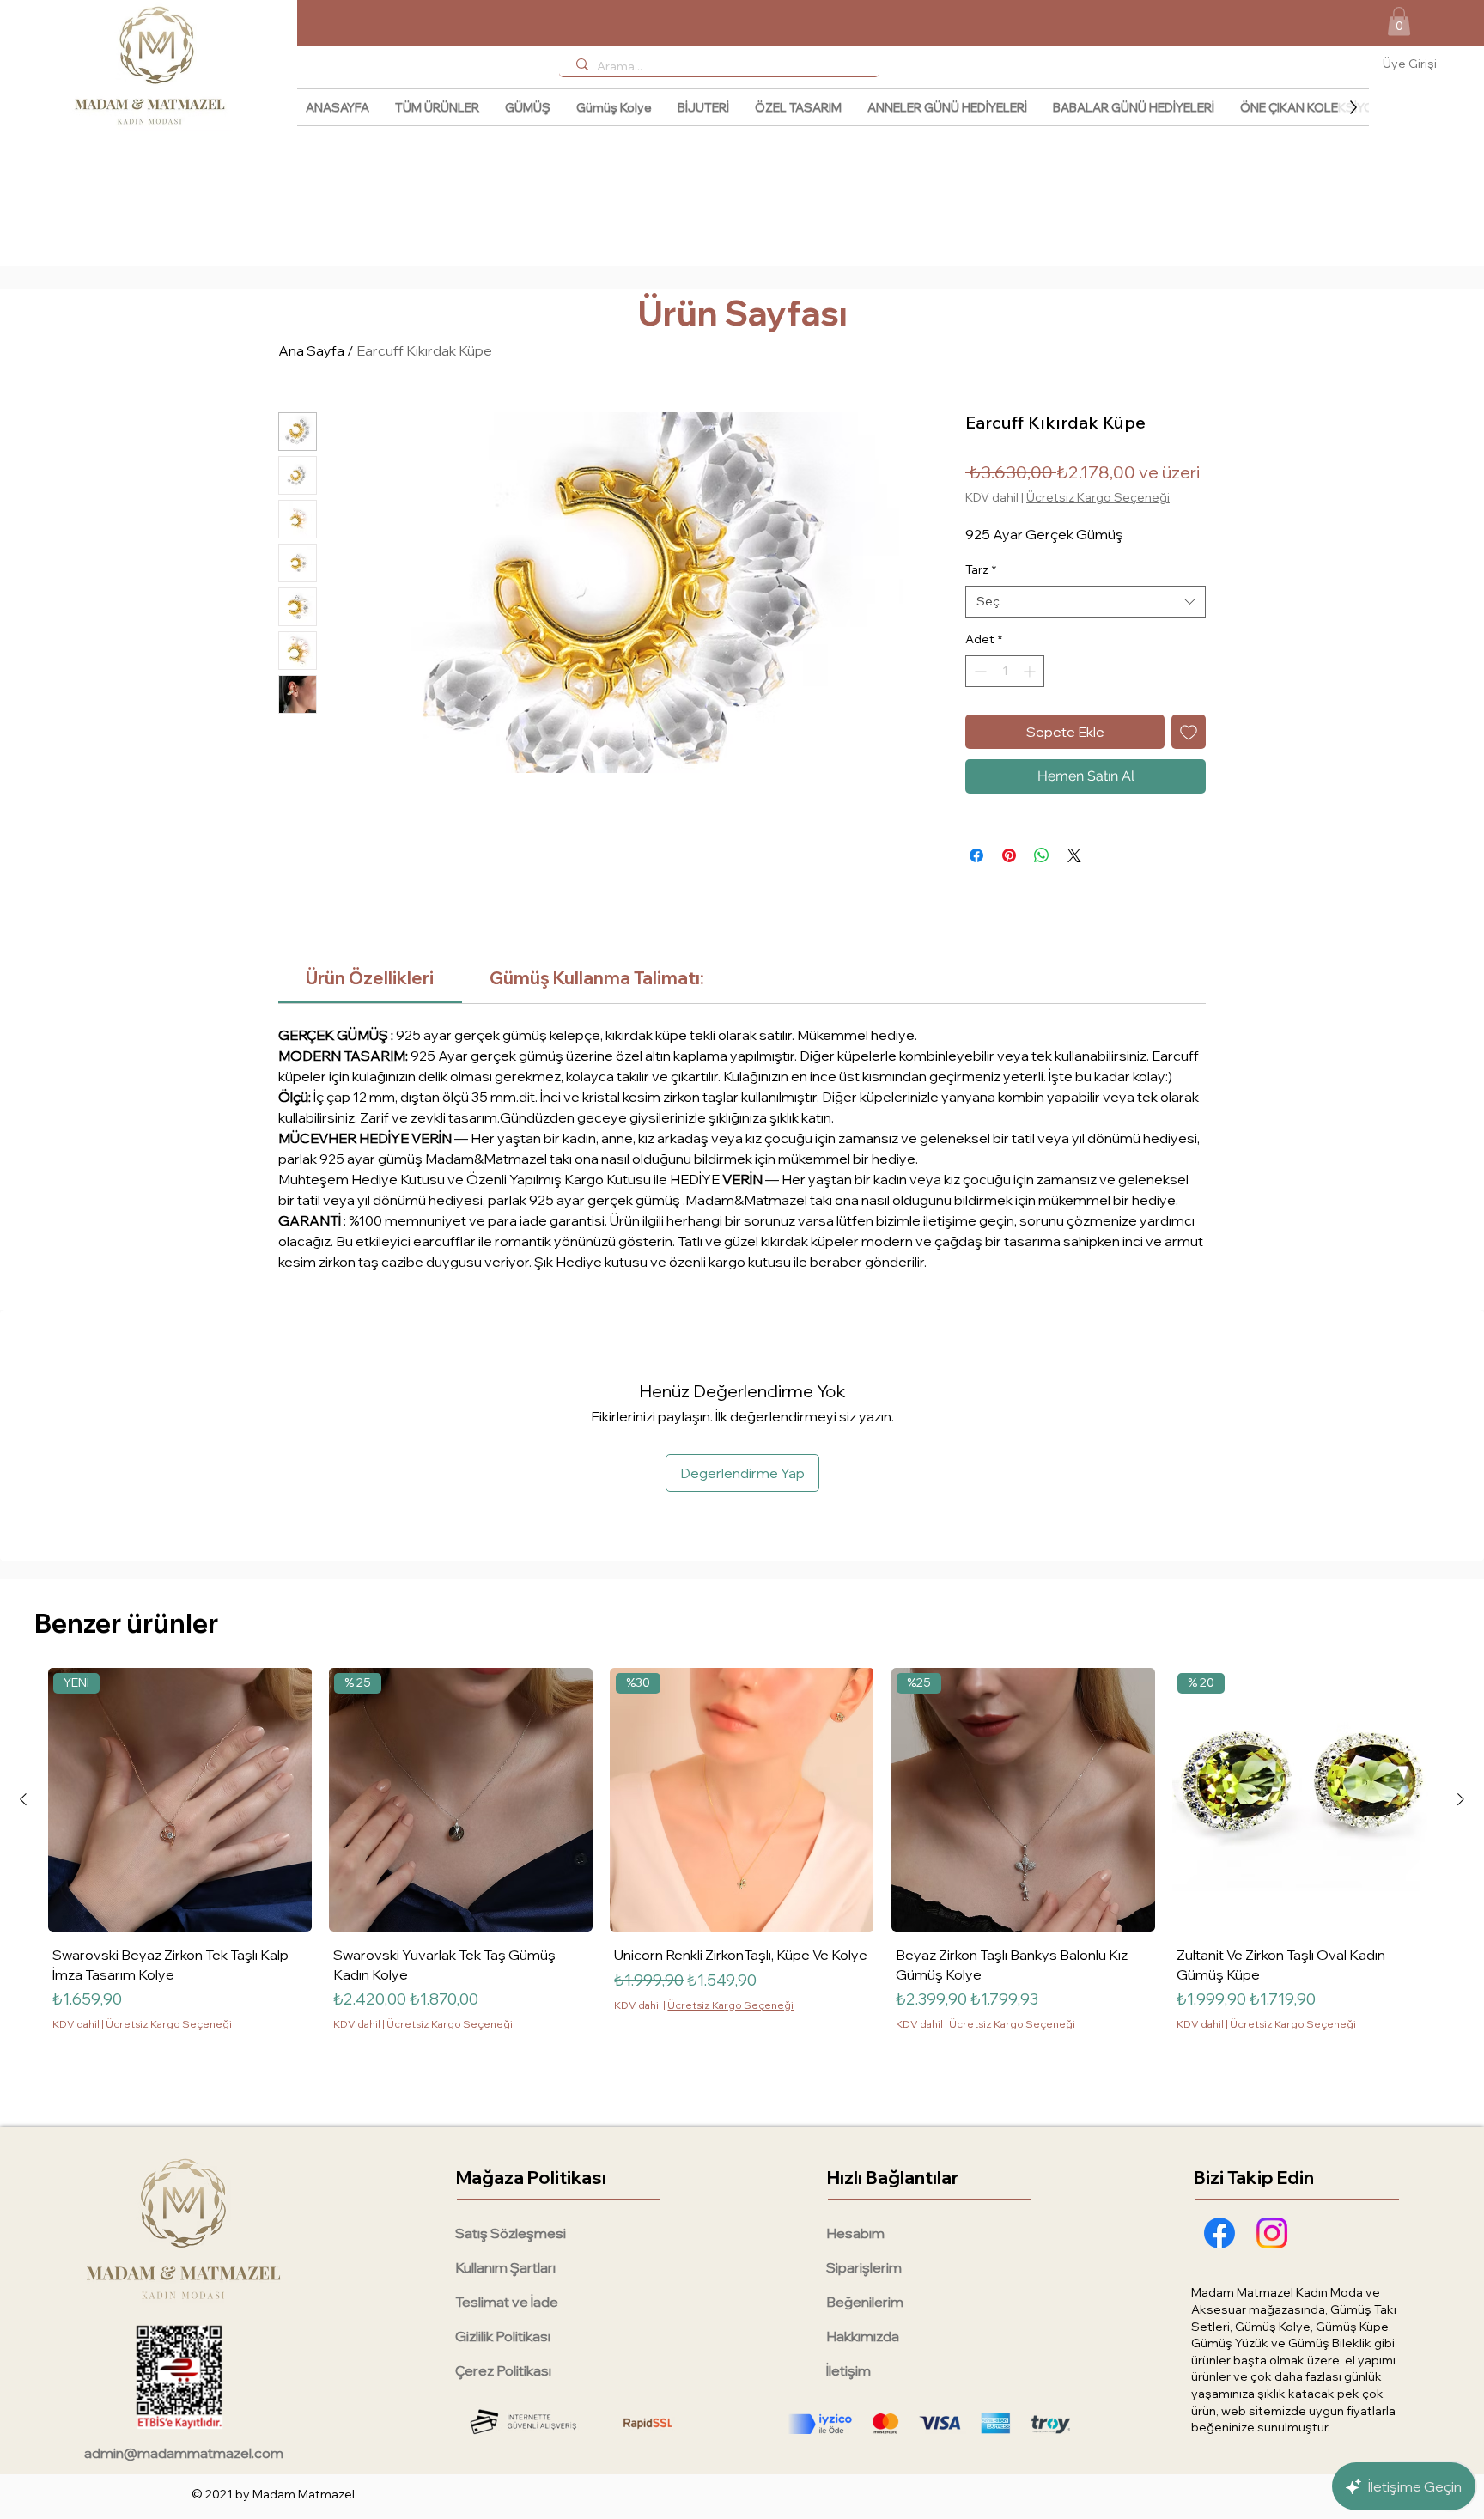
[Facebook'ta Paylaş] (976, 855)
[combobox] (1086, 602)
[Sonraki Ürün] (1461, 1799)
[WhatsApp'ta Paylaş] (1042, 855)
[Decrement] (979, 671)
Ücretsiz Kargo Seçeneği (1098, 497)
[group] (742, 1886)
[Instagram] (1272, 2233)
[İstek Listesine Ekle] (1189, 732)
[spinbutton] (1005, 671)
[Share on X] (1074, 855)
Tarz (981, 569)
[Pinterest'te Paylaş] (1009, 855)
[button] (1399, 21)
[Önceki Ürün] (23, 1799)
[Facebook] (1219, 2233)
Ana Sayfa (311, 350)
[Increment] (1031, 671)
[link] (370, 978)
